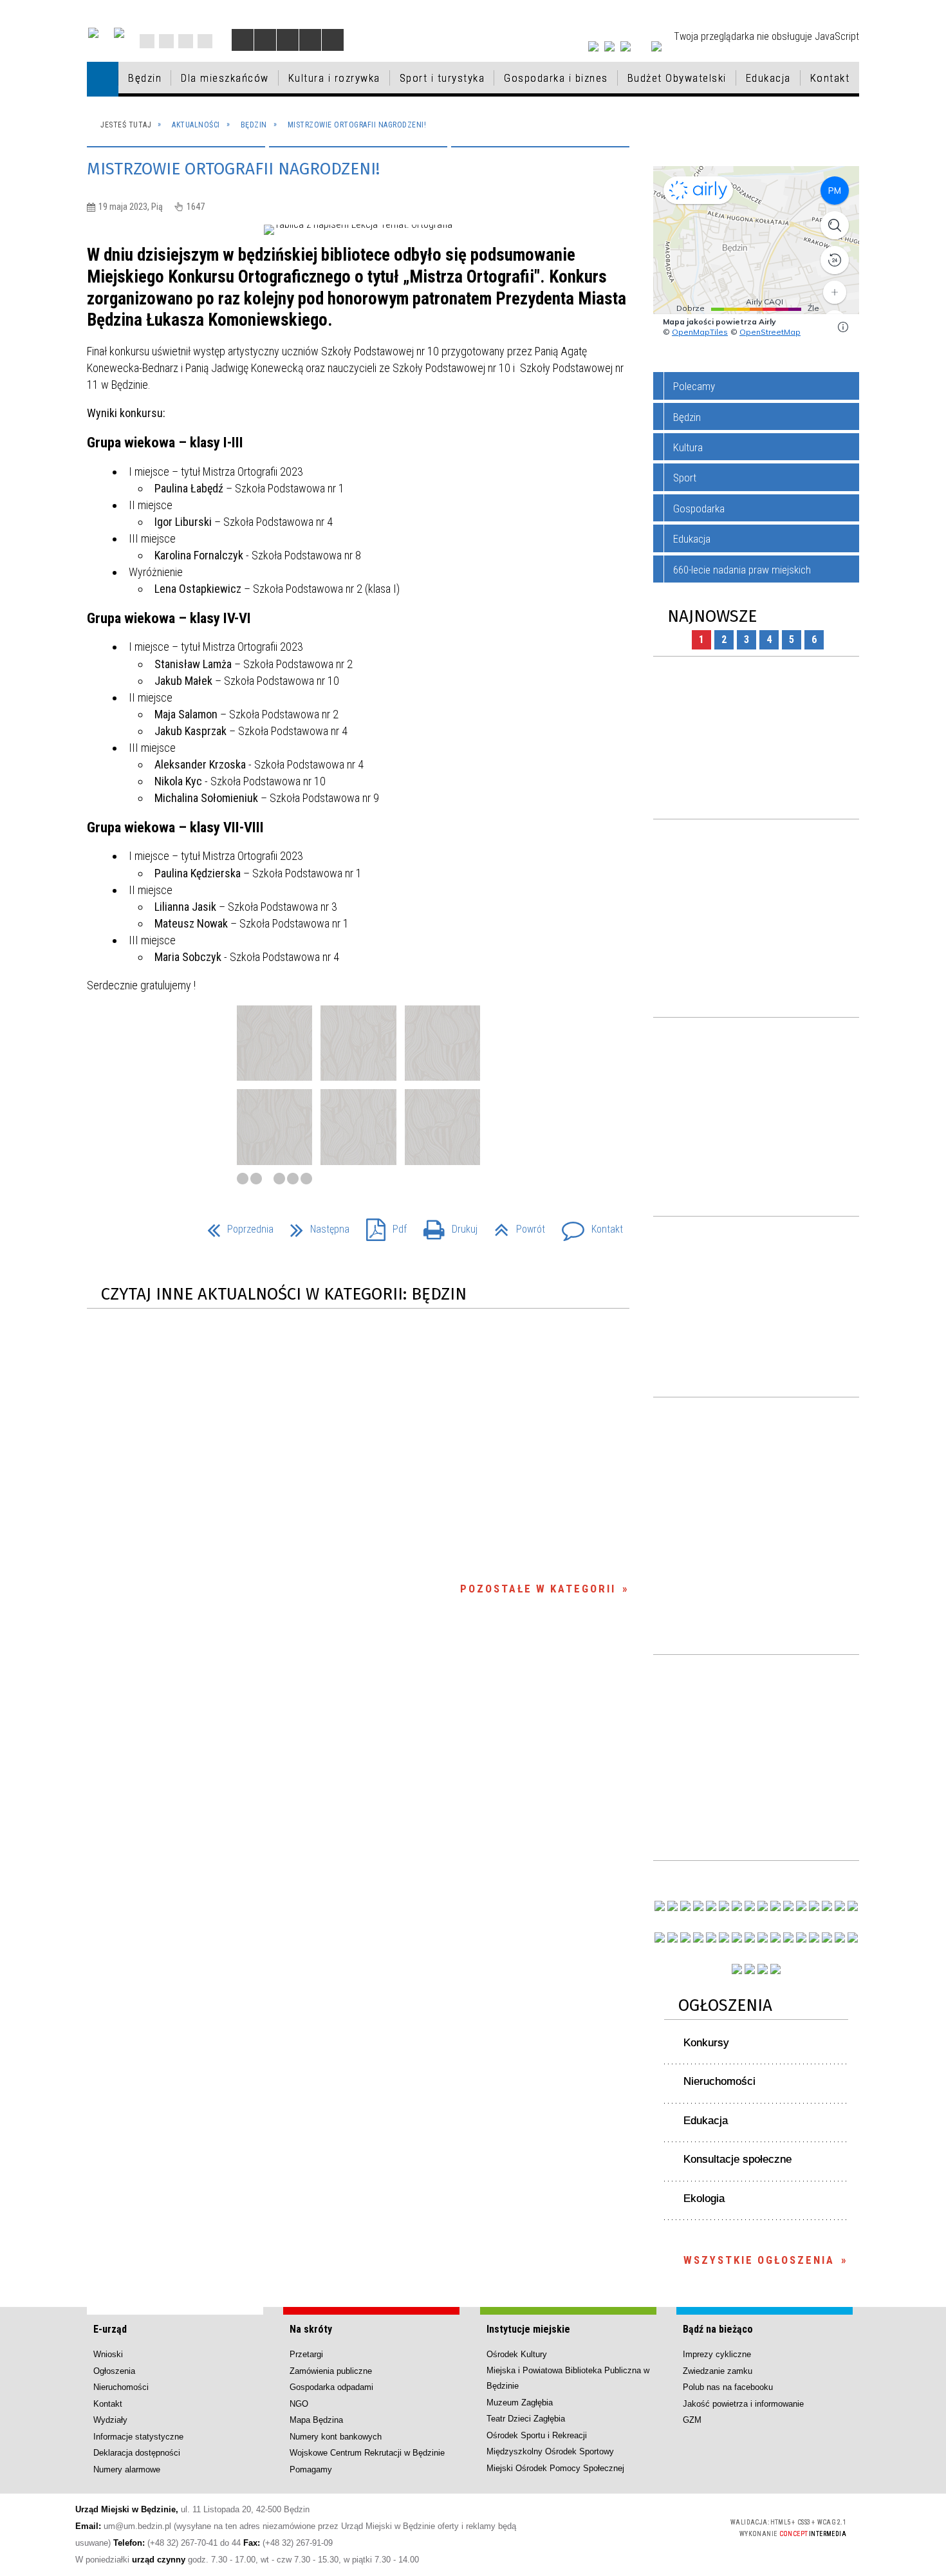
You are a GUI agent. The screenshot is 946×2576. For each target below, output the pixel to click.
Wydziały (110, 2420)
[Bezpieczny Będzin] (853, 1937)
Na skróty (311, 2329)
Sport (685, 478)
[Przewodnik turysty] (788, 1906)
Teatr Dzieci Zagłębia (526, 2419)
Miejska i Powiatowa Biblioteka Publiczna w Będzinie (568, 2378)
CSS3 (644, 2527)
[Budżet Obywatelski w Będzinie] (814, 1906)
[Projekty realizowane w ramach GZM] (840, 1906)
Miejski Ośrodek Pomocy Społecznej (555, 2468)
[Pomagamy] (750, 1937)
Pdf (381, 1225)
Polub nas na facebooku (728, 2387)
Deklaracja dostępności (137, 2453)
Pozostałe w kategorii (538, 1589)
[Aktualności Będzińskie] (801, 1906)
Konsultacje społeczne (737, 2159)
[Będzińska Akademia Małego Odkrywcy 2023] (685, 1937)
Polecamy (694, 386)
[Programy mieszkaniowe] (711, 1937)
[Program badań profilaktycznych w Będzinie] (685, 1906)
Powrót (515, 1225)
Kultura (688, 447)
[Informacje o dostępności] (265, 40)
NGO (299, 2404)
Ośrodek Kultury (517, 2354)
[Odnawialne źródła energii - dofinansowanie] (660, 1937)
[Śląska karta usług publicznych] (775, 1937)
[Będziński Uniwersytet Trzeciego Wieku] (672, 1937)
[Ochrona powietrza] (750, 1906)
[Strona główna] (103, 79)
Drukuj (445, 1225)
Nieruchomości (719, 2081)
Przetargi (306, 2354)
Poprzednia (235, 1225)
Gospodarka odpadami (331, 2387)
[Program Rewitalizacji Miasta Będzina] (788, 1937)
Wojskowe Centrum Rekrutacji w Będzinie (367, 2453)
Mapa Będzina (316, 2420)
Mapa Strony (166, 41)
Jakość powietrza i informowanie (743, 2404)
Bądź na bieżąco (718, 2329)
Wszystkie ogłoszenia (759, 2260)
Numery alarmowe (127, 2469)
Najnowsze (712, 616)
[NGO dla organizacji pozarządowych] (660, 1906)
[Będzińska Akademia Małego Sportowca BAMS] (698, 1937)
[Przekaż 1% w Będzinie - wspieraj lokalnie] (763, 1969)
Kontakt (205, 41)
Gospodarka (699, 509)
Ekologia (704, 2198)
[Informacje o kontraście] (333, 40)
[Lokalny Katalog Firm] (763, 1937)
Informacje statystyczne (138, 2437)
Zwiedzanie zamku (718, 2371)
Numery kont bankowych (336, 2437)
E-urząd (110, 2329)
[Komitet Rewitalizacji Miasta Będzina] (801, 1937)
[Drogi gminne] (827, 1906)
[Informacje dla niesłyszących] (310, 40)
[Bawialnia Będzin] (814, 1937)
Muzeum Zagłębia (520, 2403)
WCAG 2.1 (685, 2526)
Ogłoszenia (725, 2005)
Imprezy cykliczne (717, 2354)
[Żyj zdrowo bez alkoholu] (737, 1906)
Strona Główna (147, 41)
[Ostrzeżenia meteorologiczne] (763, 1906)
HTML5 (625, 2527)
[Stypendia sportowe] (853, 1906)
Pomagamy (311, 2469)
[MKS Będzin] (724, 1937)
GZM (692, 2420)
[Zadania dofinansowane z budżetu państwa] (737, 1969)
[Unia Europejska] (119, 33)
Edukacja (692, 539)
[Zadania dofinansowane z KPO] (711, 1906)
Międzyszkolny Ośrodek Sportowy (550, 2451)
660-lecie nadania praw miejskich (742, 570)
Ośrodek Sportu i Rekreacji (537, 2435)
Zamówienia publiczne (331, 2371)
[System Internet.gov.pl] (775, 1969)
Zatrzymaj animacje (243, 40)
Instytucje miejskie (528, 2329)
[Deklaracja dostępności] (288, 40)
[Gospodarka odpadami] (737, 1937)
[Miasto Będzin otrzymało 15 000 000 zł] (724, 1906)
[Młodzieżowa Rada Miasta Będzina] (672, 1906)
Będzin (687, 417)
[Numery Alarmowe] (750, 1969)
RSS (186, 41)
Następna (315, 1225)
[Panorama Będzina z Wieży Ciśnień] (775, 1906)
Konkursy (706, 2043)
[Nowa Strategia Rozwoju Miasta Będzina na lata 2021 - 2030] (840, 1937)
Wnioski (108, 2354)
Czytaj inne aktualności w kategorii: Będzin (284, 1294)
